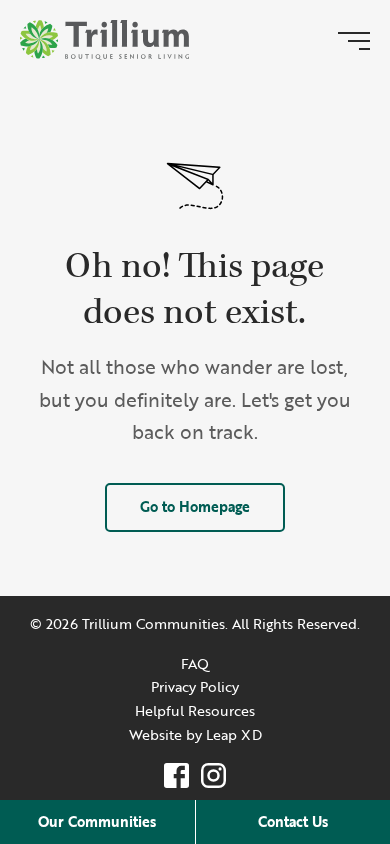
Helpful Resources (195, 710)
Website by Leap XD (195, 734)
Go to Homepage (195, 506)
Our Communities (97, 821)
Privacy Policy (195, 686)
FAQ (195, 663)
